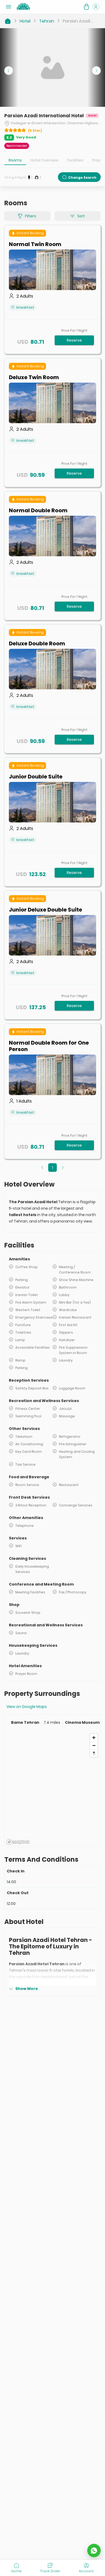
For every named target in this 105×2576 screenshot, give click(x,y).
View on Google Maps (27, 1707)
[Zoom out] (94, 1745)
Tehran (47, 21)
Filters (31, 216)
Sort (81, 216)
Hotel (25, 21)
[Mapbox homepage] (18, 1842)
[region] (52, 1789)
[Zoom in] (94, 1738)
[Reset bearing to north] (94, 1753)
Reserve (74, 340)
